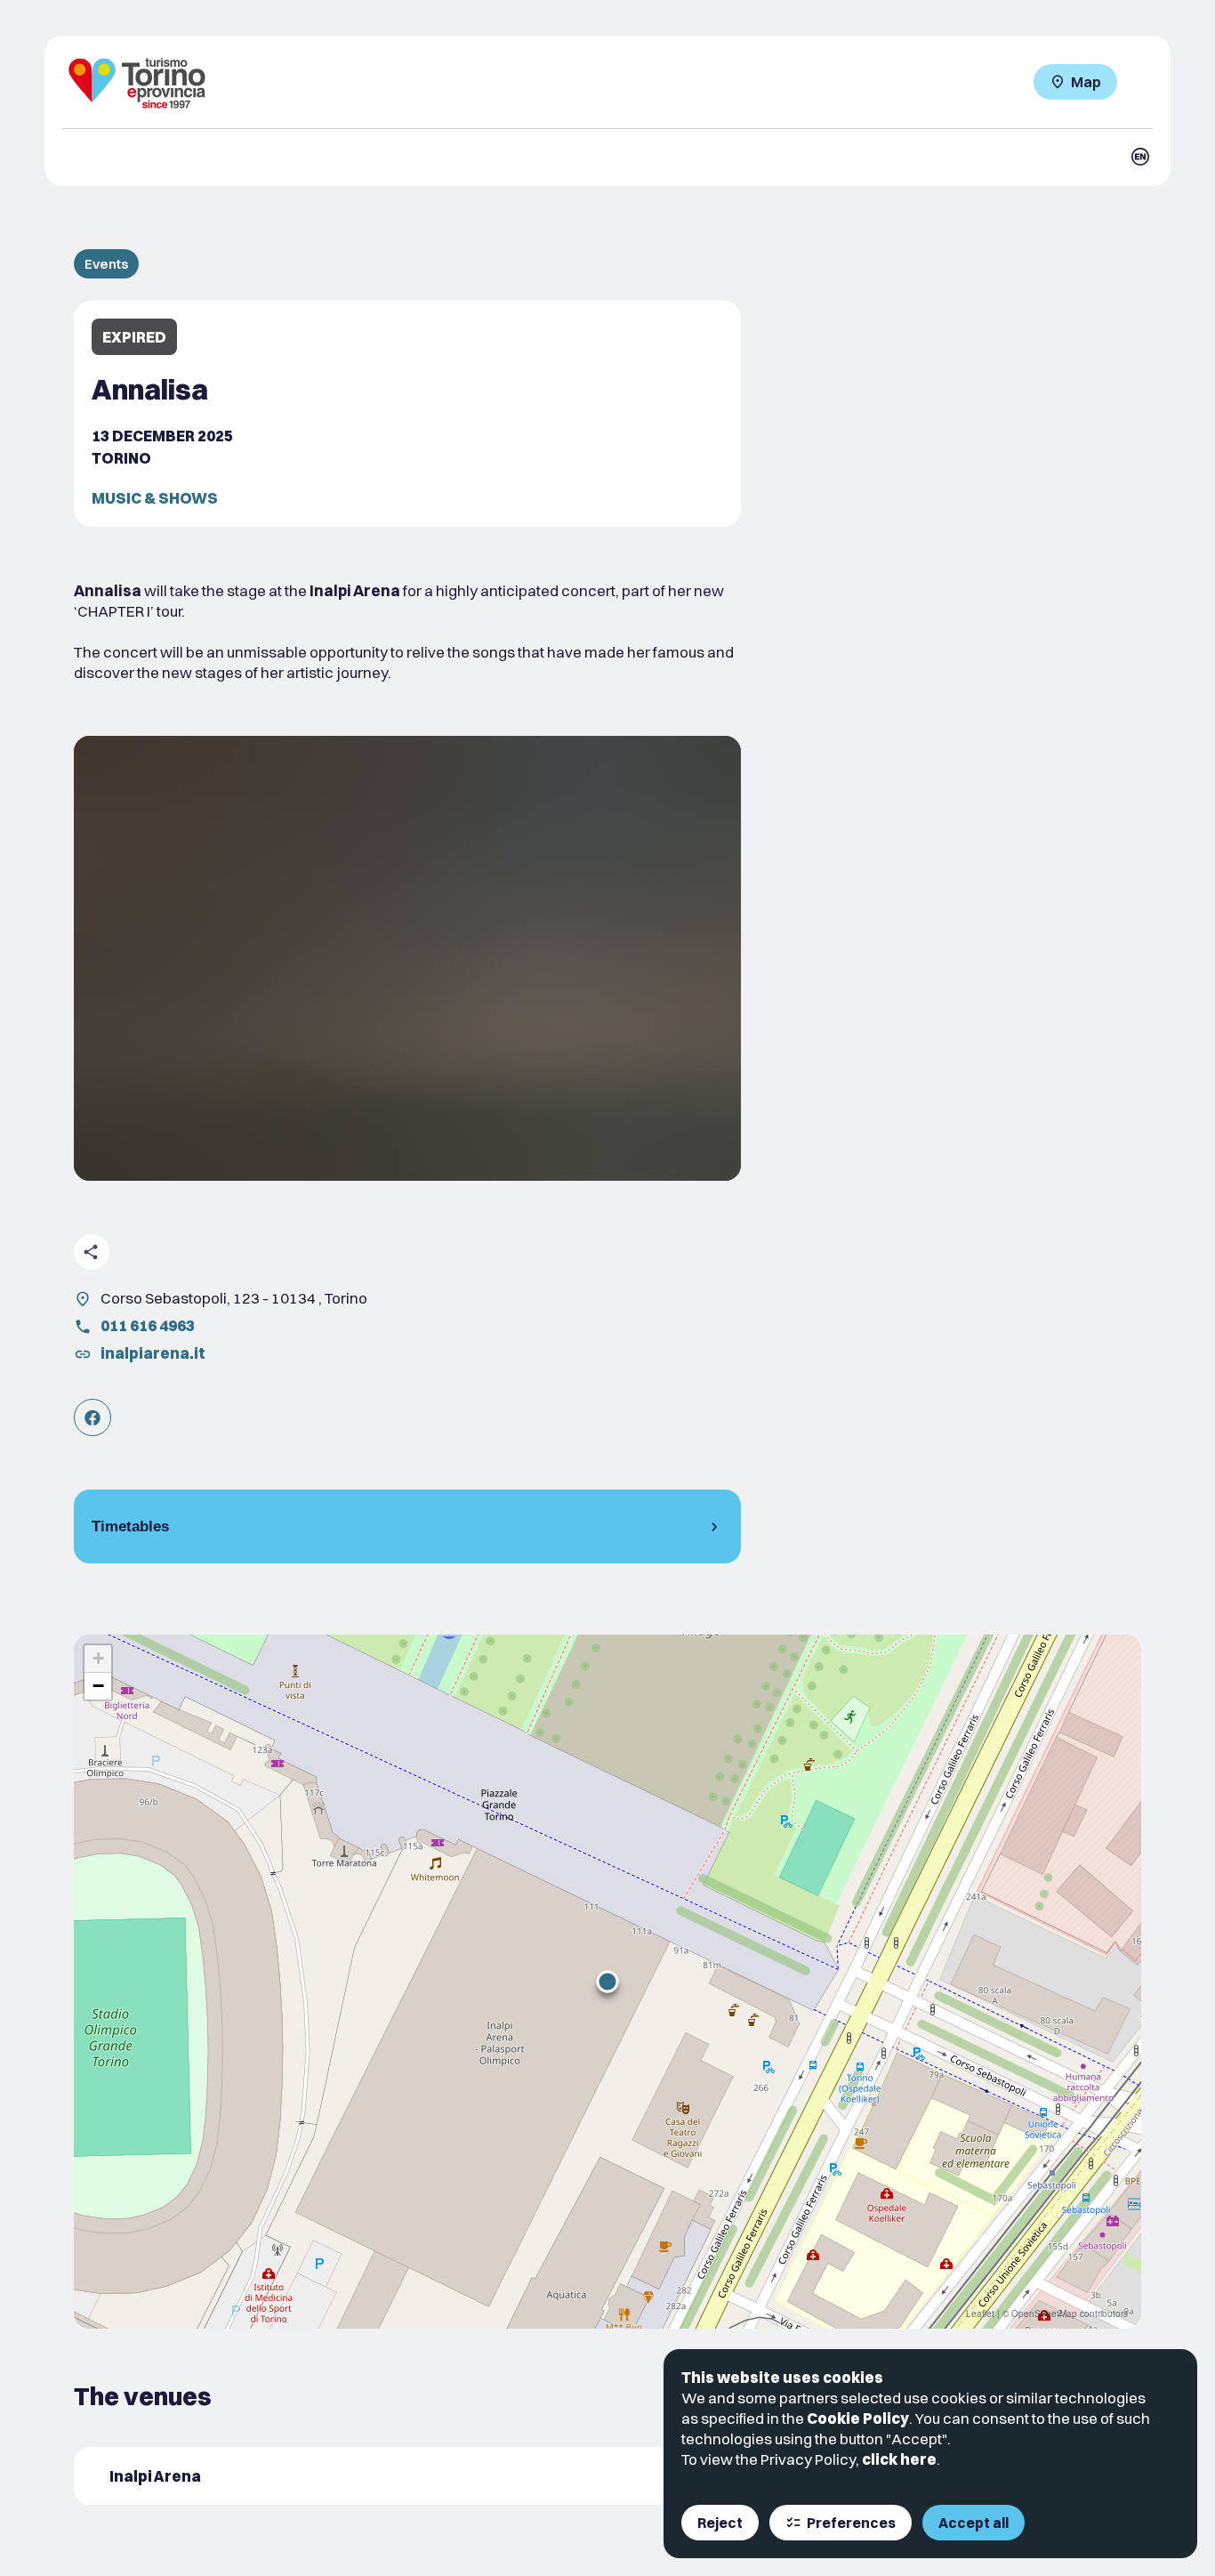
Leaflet (980, 2314)
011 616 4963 (148, 1325)
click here (899, 2459)
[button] (607, 1982)
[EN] (1140, 157)
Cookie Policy (858, 2418)
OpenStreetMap (1044, 2314)
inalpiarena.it (153, 1353)
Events (106, 264)
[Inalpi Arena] (407, 2476)
